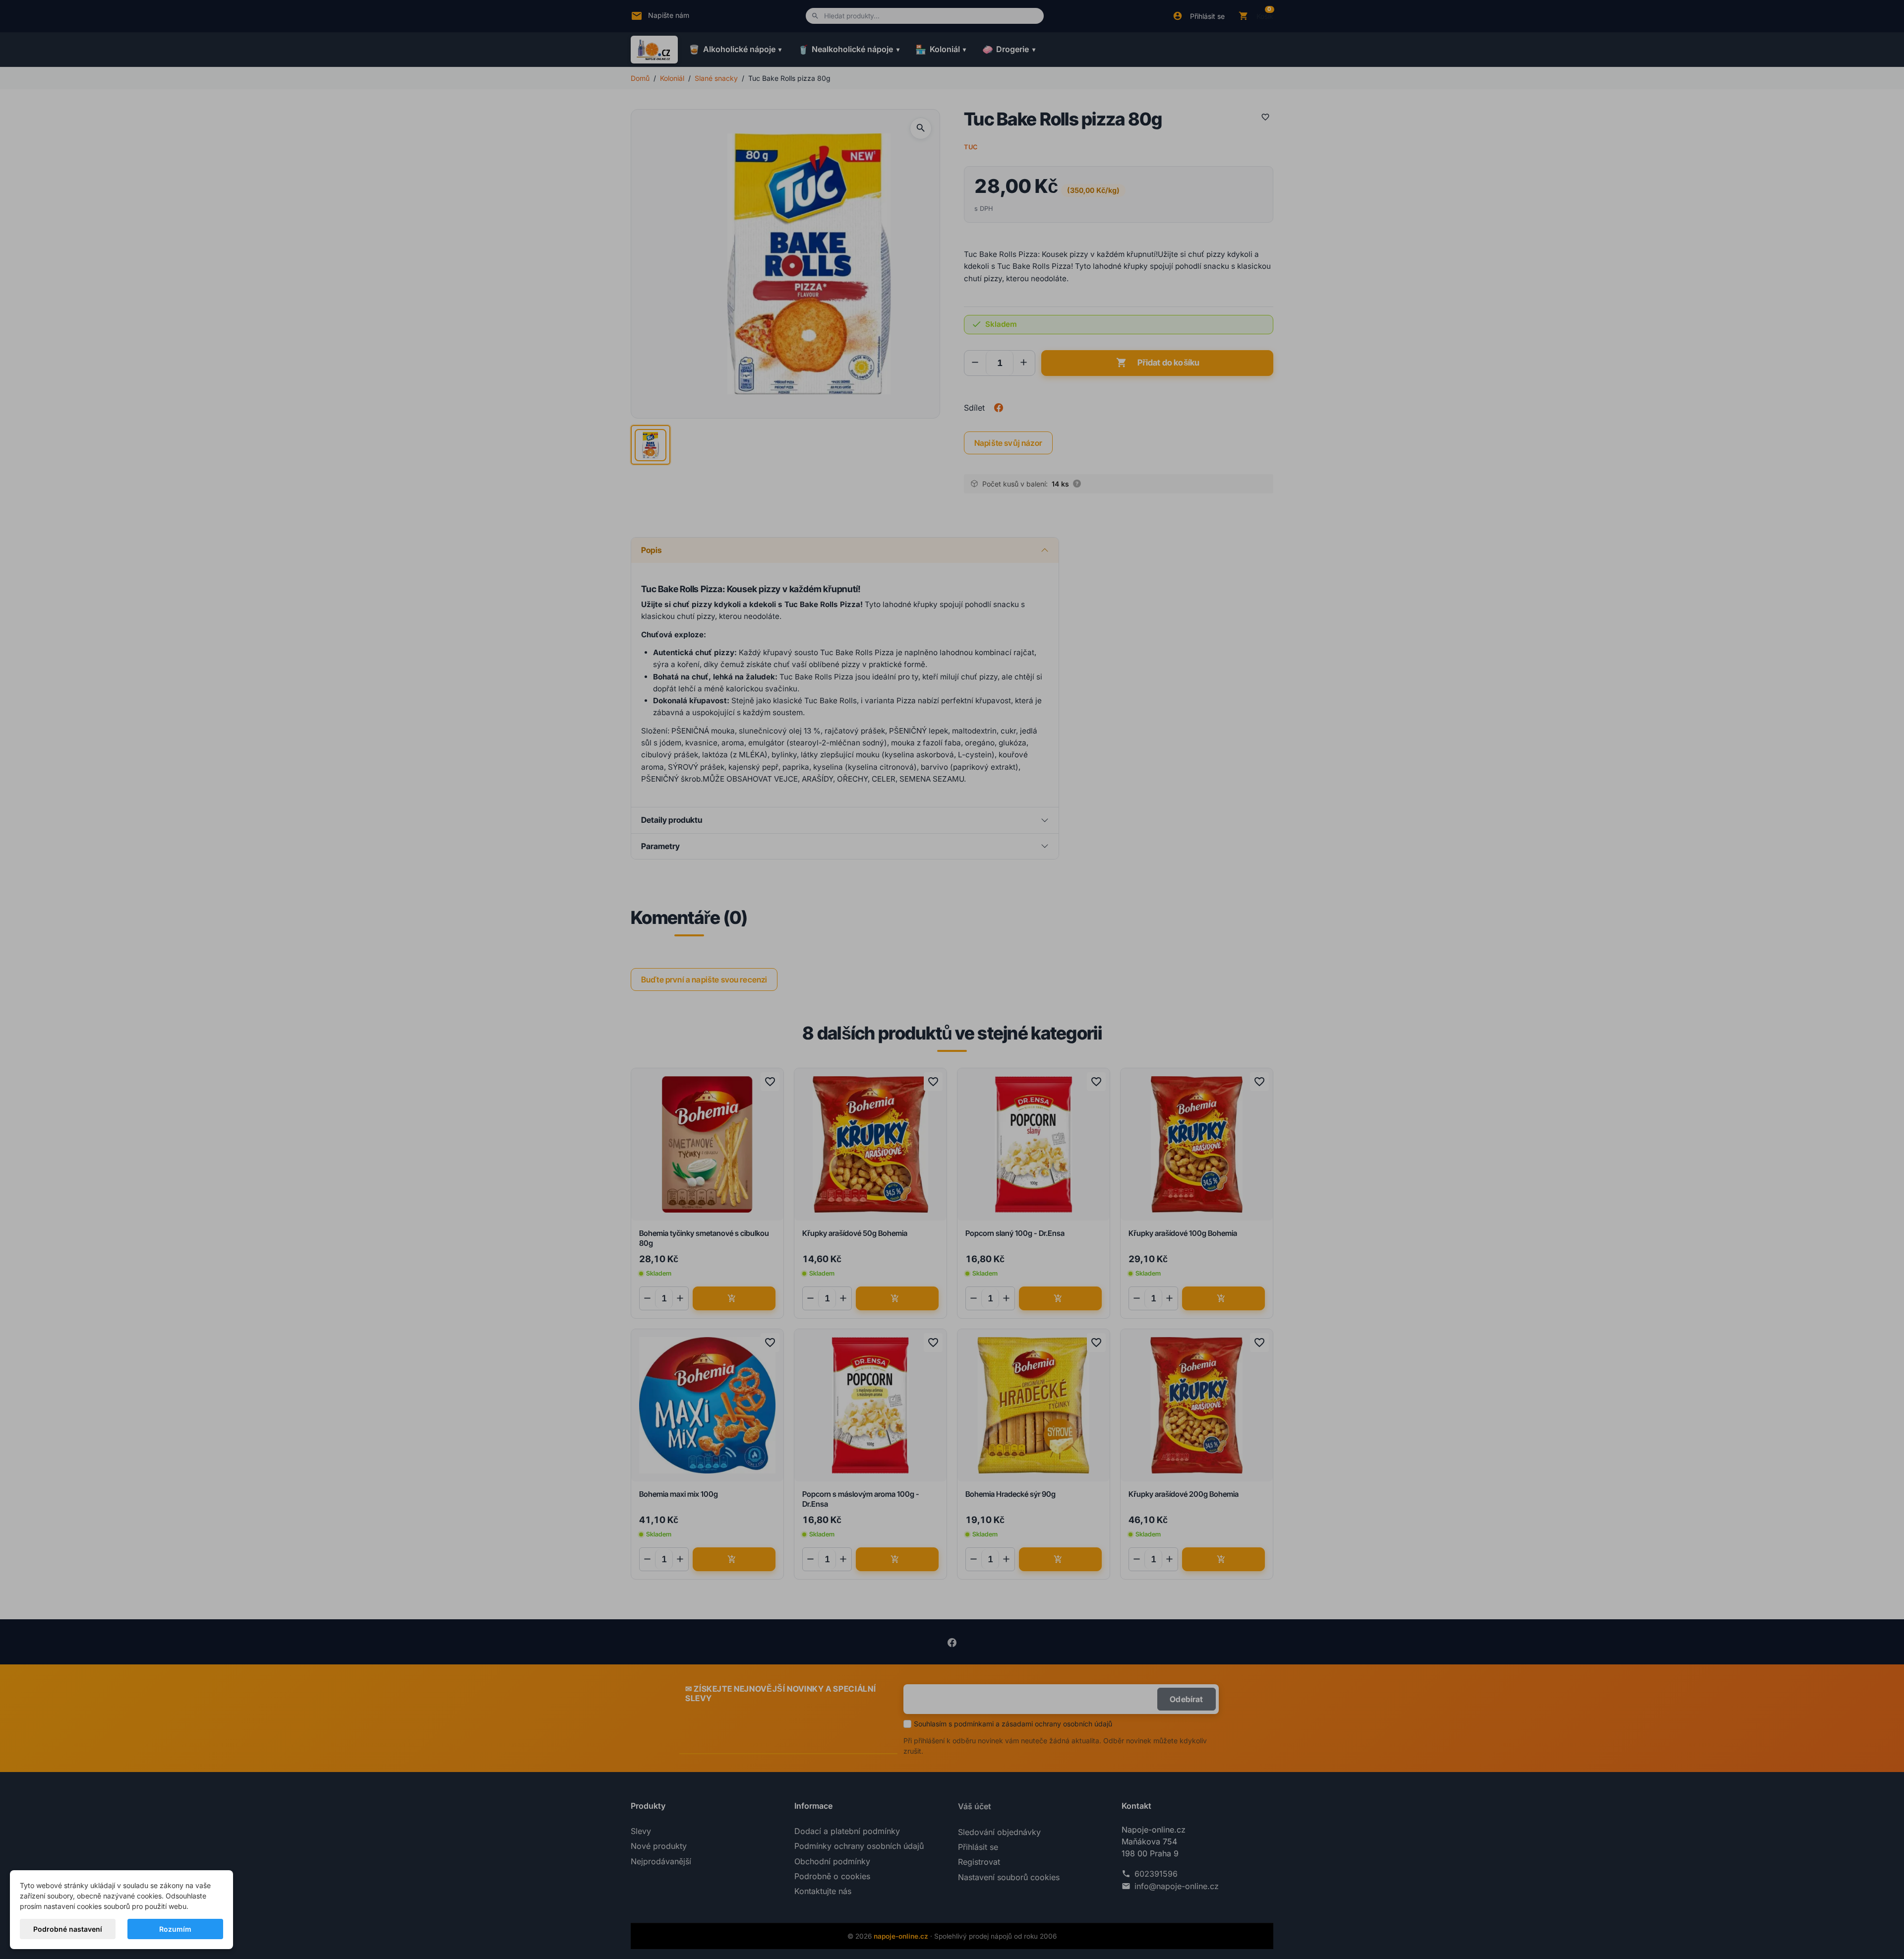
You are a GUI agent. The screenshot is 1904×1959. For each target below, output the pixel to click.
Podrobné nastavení (68, 1929)
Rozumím (175, 1929)
